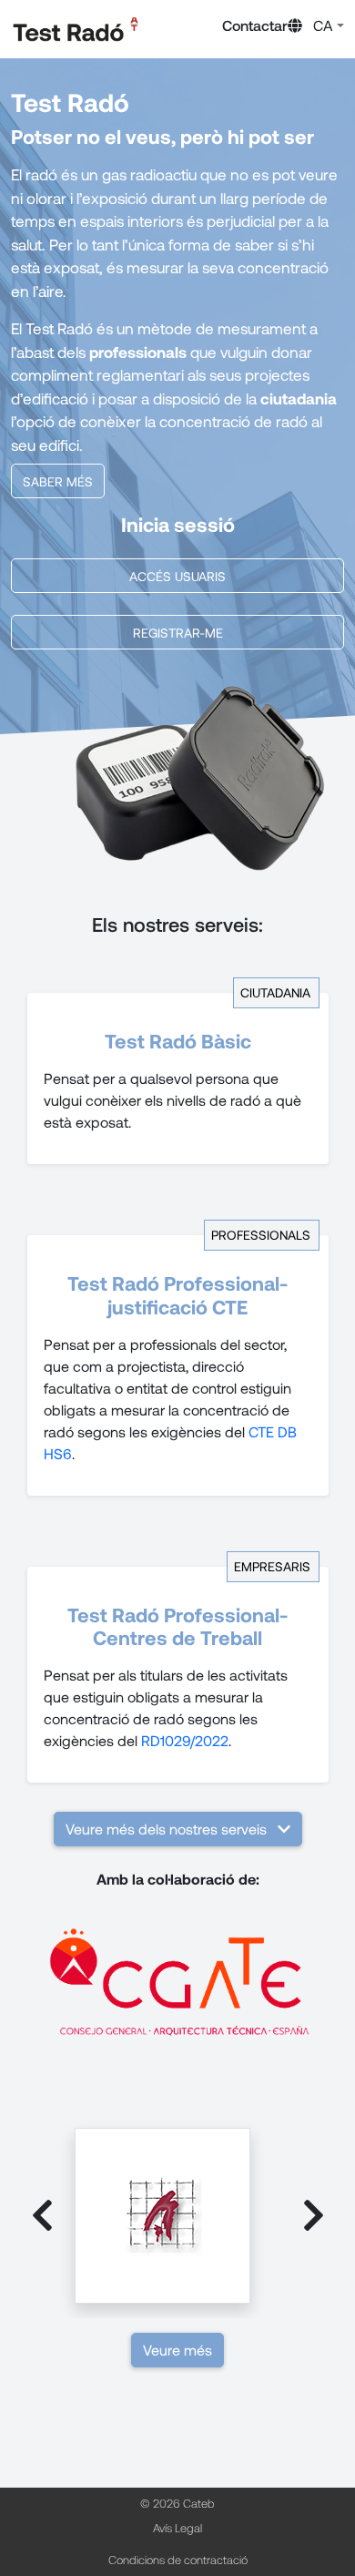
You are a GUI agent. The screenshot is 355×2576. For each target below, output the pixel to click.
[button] (316, 26)
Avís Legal (177, 2528)
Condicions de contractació (178, 2560)
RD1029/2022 (185, 1740)
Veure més (177, 2350)
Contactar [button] (255, 25)
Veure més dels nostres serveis (166, 1829)
